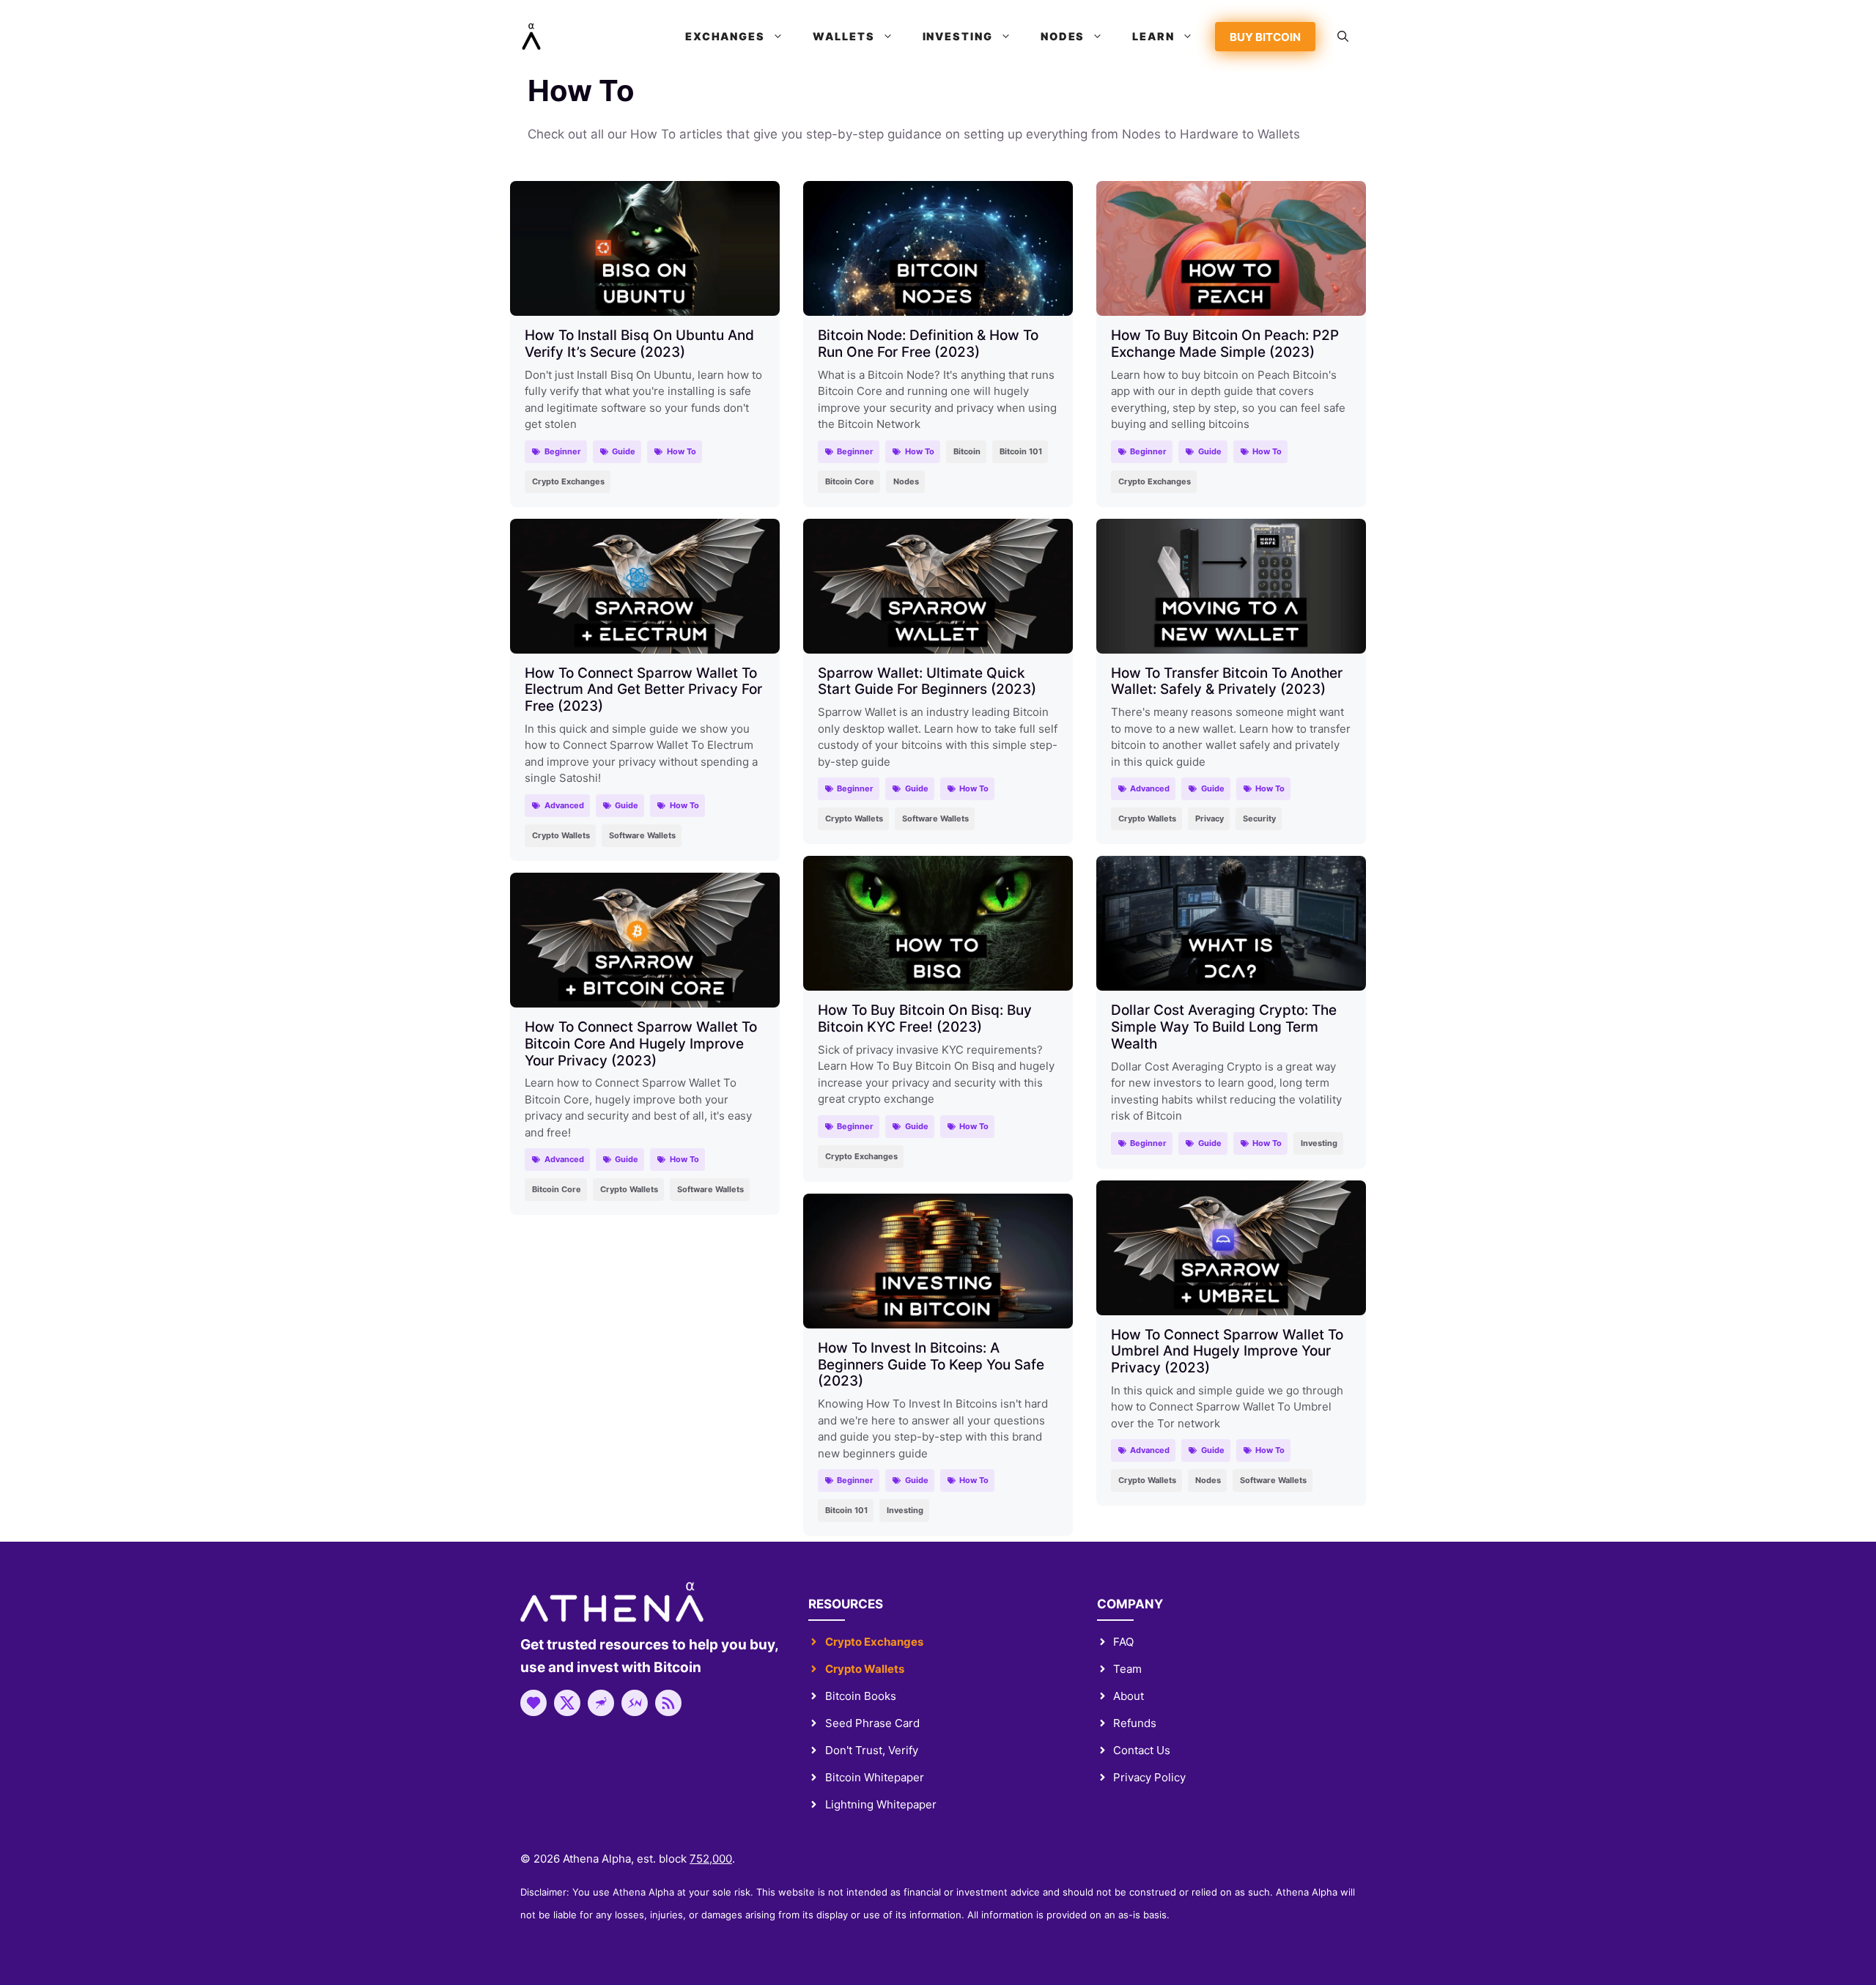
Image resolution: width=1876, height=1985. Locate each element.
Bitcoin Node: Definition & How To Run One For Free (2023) (928, 344)
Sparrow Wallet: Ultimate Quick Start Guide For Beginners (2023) (927, 681)
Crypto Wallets (561, 835)
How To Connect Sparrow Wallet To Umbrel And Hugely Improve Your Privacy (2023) (1227, 1352)
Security (1259, 818)
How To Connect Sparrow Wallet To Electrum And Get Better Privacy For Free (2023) (643, 690)
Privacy (1210, 818)
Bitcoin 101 (1021, 451)
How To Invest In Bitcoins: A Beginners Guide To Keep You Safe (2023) (931, 1365)
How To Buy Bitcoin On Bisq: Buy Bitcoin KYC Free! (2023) (925, 1019)
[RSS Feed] (668, 1703)
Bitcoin (967, 451)
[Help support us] (533, 1703)
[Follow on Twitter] (567, 1703)
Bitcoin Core (850, 481)
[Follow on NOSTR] (601, 1703)
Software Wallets (642, 835)
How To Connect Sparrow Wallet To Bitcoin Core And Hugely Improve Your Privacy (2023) (641, 1044)
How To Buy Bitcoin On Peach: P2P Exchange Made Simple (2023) (1225, 344)
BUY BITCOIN (1265, 37)
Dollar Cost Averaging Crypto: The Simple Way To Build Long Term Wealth (1224, 1027)
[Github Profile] (635, 1703)
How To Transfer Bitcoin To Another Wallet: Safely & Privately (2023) (1227, 681)
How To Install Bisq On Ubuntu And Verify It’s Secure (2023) (639, 344)
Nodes (906, 481)
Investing (1319, 1143)
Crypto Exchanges (568, 481)
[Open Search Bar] (1343, 37)
